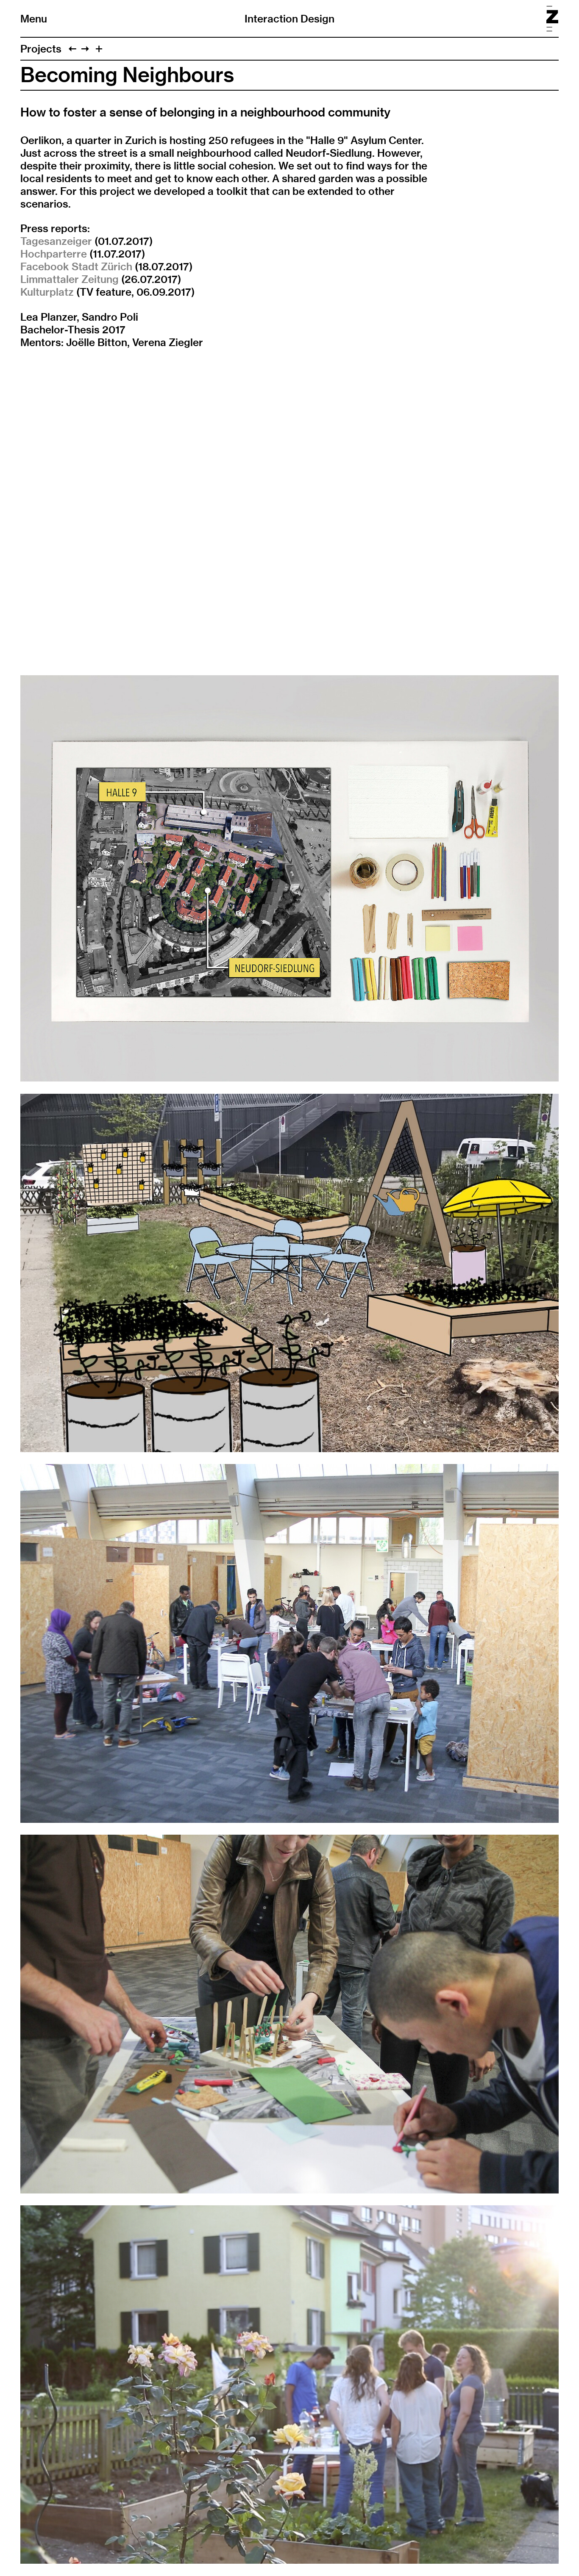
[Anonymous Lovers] (72, 49)
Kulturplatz (47, 292)
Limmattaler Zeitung (70, 279)
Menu (34, 19)
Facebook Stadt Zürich (76, 266)
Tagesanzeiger (56, 241)
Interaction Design (289, 19)
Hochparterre (54, 254)
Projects (41, 49)
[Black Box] (85, 49)
